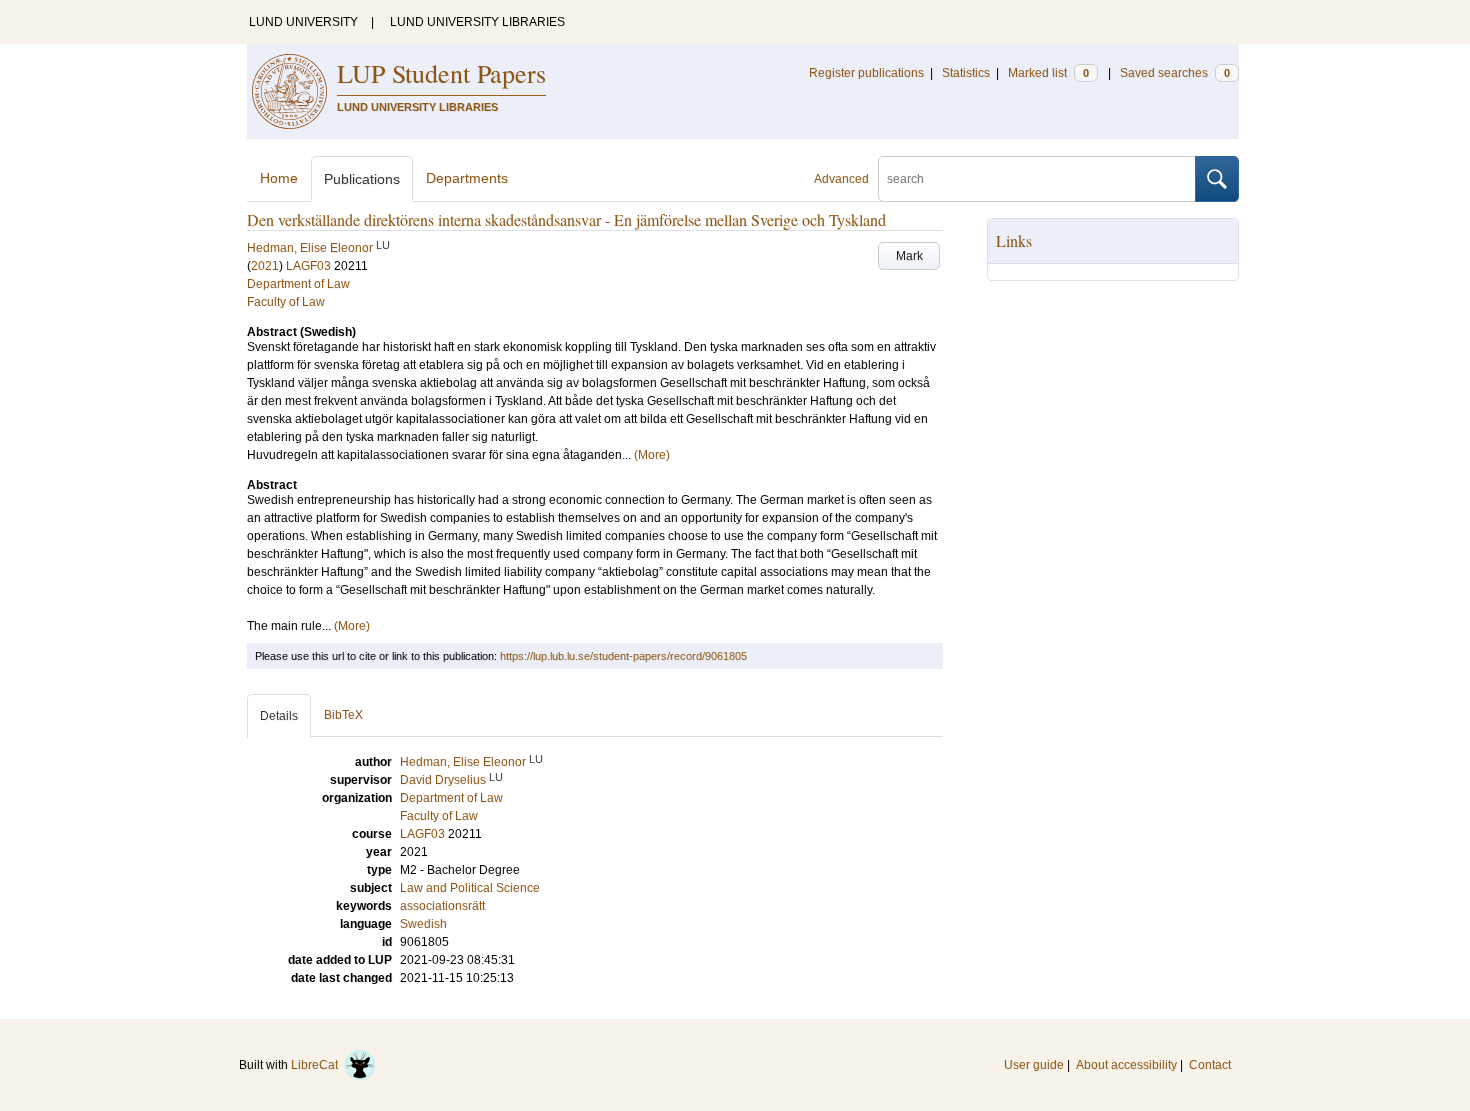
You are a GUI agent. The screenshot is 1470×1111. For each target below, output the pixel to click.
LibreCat (317, 1065)
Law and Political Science (470, 888)
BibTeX (343, 715)
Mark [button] (909, 256)
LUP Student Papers (441, 73)
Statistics (966, 73)
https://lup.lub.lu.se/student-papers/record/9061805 (623, 656)
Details (279, 716)
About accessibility (1126, 1065)
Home (279, 178)
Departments (467, 178)
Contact (1210, 1065)
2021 (265, 266)
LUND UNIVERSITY (303, 22)
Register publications (866, 73)
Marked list (1048, 73)
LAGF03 (308, 266)
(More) (652, 455)
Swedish (423, 924)
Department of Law (298, 284)
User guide (1034, 1065)
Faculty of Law (286, 302)
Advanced (841, 179)
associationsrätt (442, 906)
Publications (362, 179)
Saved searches (1175, 73)
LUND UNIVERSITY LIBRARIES (477, 22)
